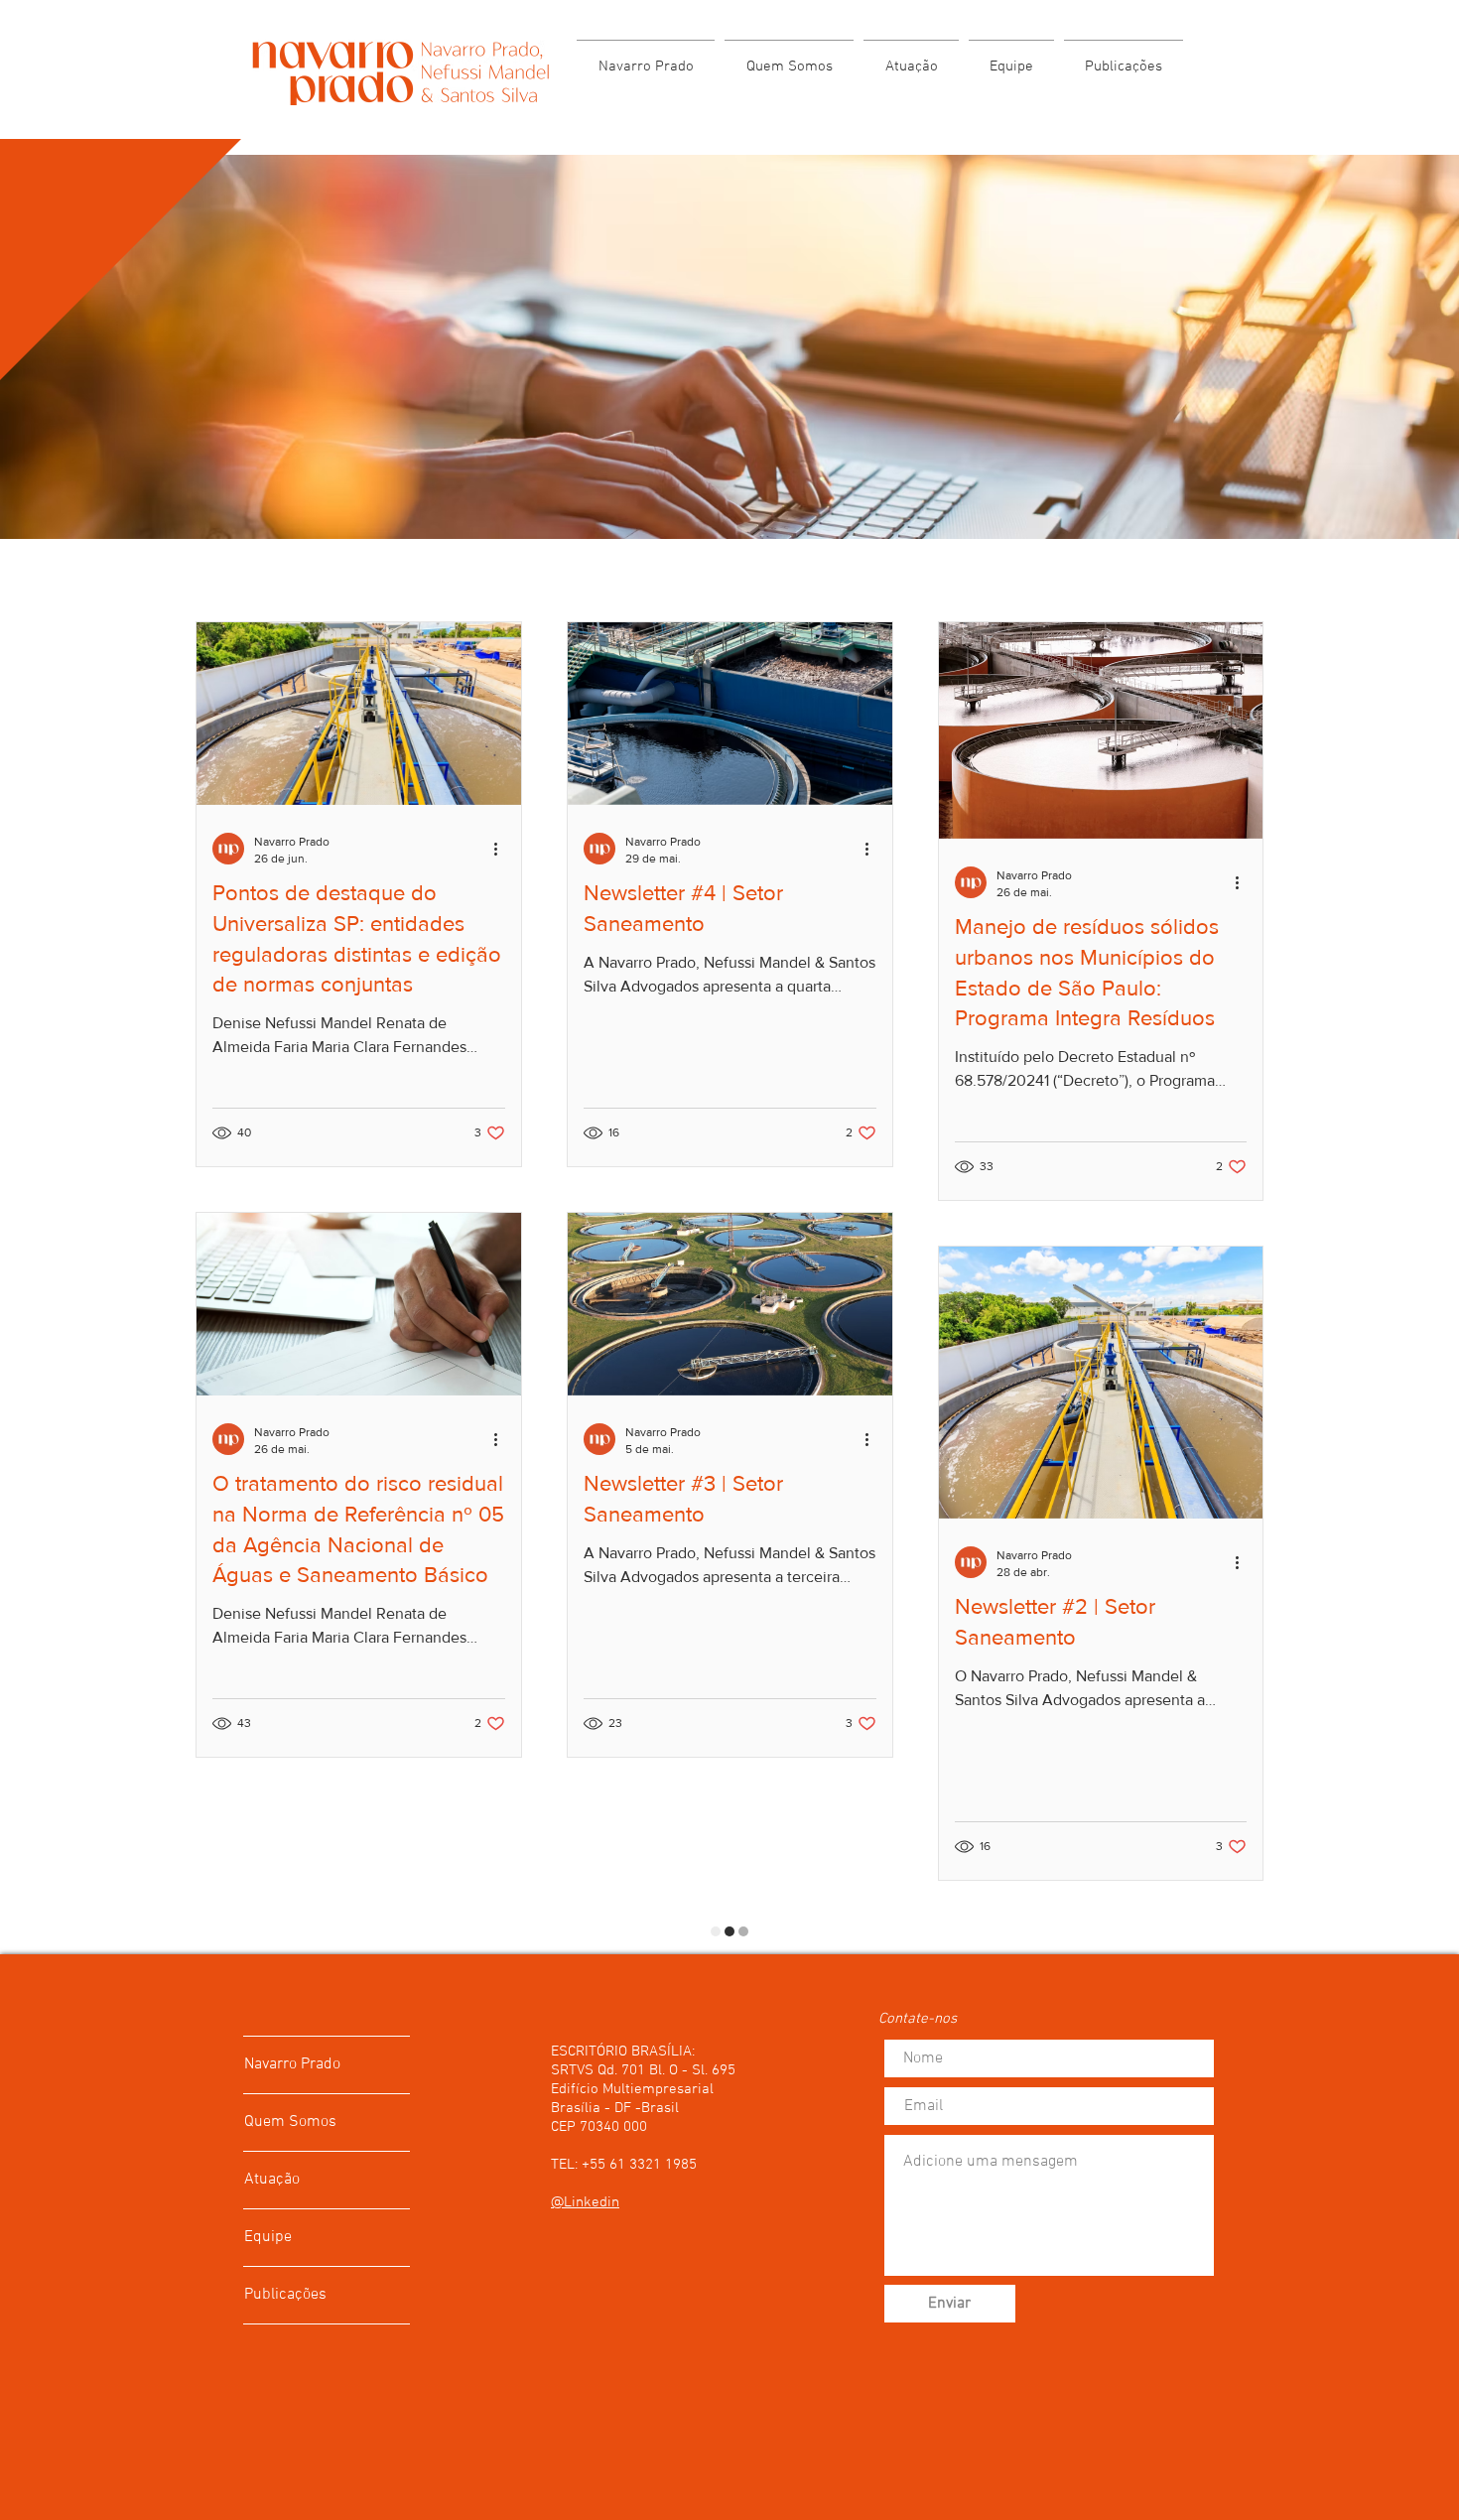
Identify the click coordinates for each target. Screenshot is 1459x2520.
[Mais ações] (502, 849)
